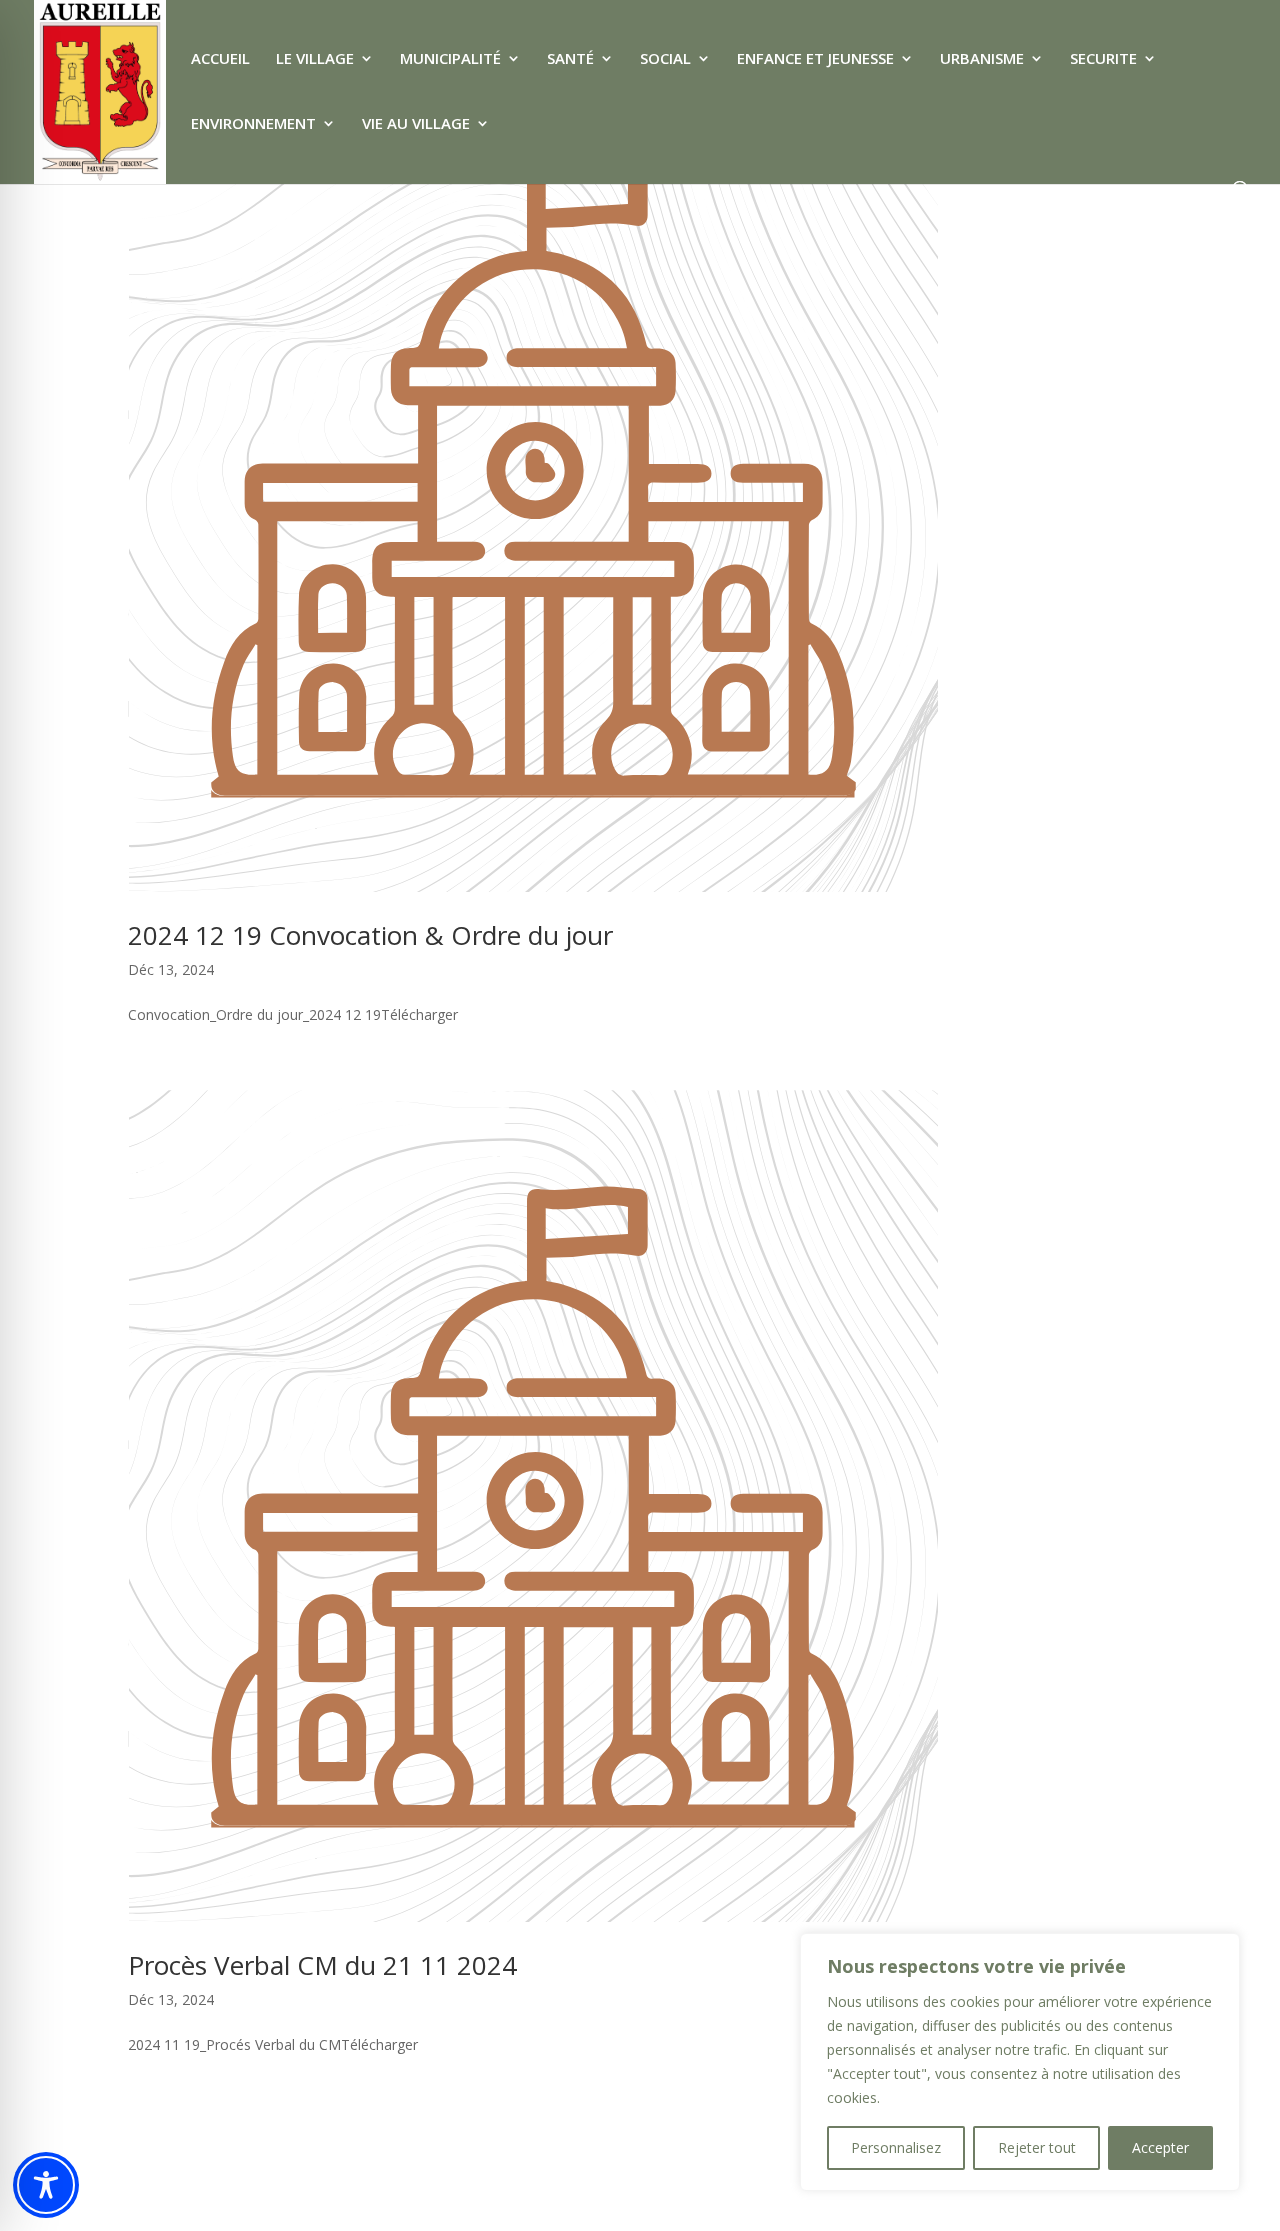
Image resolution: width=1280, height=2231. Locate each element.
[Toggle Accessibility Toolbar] (46, 2185)
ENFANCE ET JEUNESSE (815, 59)
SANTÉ (570, 59)
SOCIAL (665, 59)
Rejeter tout (1037, 2147)
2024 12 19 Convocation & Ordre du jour (370, 935)
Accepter (1160, 2147)
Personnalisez (896, 2147)
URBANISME (982, 59)
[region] (1020, 2062)
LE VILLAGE (315, 59)
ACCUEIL (220, 59)
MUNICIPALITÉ (450, 59)
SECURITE (1103, 59)
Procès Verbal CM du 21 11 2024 (322, 1965)
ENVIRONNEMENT (253, 124)
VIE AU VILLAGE (416, 124)
